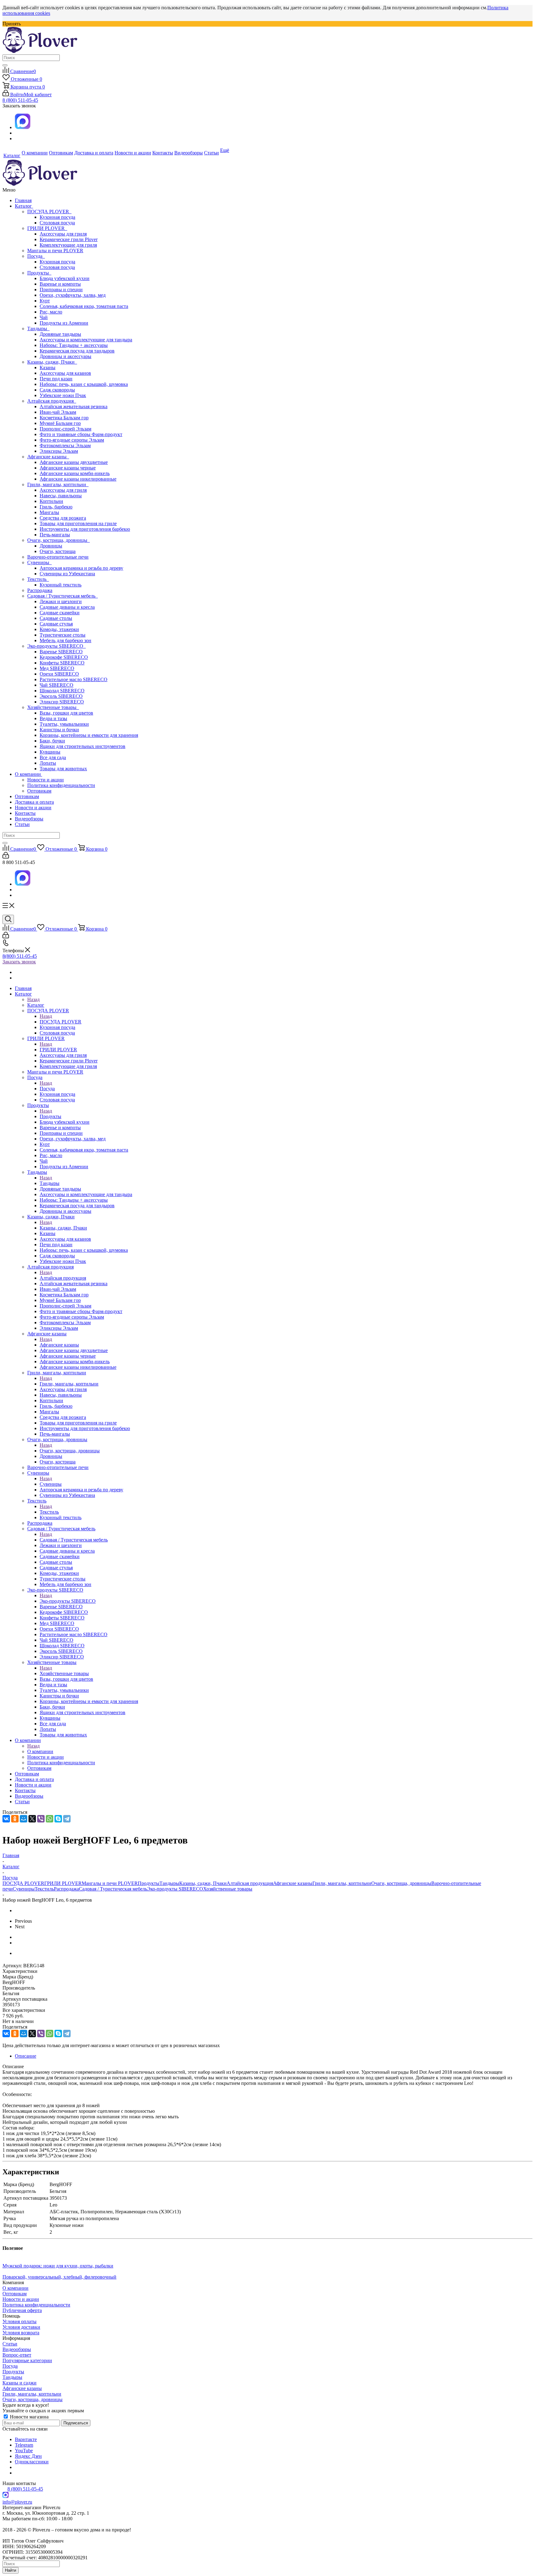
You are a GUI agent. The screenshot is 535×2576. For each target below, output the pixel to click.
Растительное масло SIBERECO (74, 679)
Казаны (48, 367)
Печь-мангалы (55, 535)
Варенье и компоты (60, 284)
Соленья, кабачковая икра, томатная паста (84, 306)
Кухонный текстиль (61, 585)
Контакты (25, 813)
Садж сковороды (57, 390)
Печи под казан (56, 379)
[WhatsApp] (50, 1819)
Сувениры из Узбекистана (67, 574)
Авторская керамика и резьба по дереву (81, 568)
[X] (32, 1819)
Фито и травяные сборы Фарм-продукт (81, 434)
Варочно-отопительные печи (58, 557)
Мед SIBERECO (57, 668)
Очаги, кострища (58, 551)
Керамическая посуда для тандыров (77, 351)
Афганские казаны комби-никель (75, 473)
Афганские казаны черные (68, 468)
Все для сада (53, 757)
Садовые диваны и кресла (67, 607)
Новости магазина (29, 2417)
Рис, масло (51, 312)
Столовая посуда (57, 223)
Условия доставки (21, 2327)
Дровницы (51, 546)
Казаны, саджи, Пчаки (52, 362)
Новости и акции (46, 780)
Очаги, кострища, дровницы (59, 540)
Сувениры (39, 562)
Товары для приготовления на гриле (78, 523)
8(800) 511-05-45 (20, 956)
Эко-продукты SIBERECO (57, 646)
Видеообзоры (29, 819)
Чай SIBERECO (57, 685)
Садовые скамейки (60, 613)
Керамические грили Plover (69, 239)
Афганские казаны (48, 457)
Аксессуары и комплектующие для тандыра (86, 340)
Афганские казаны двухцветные (74, 462)
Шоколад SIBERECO (62, 691)
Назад (33, 999)
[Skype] (58, 1819)
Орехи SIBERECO (59, 674)
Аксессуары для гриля (63, 234)
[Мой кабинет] (6, 857)
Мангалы (49, 512)
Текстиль (38, 579)
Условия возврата (21, 2333)
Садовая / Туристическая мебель (63, 596)
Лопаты (48, 763)
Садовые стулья (56, 624)
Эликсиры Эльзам (59, 451)
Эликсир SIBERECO (62, 702)
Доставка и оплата (34, 802)
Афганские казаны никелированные (78, 479)
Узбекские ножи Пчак (63, 395)
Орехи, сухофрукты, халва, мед (73, 295)
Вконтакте (26, 2439)
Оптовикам (39, 791)
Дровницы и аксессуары (65, 356)
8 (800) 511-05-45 (20, 100)
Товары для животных (63, 769)
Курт (45, 301)
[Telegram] (67, 1819)
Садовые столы (56, 618)
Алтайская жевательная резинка (74, 406)
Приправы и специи (61, 290)
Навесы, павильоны (61, 496)
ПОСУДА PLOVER (49, 212)
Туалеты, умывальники (64, 724)
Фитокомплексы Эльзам (65, 445)
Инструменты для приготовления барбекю (85, 529)
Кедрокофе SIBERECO (64, 657)
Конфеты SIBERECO (62, 663)
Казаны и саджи (20, 2383)
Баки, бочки (52, 741)
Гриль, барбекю (56, 507)
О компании (28, 774)
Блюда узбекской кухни (65, 278)
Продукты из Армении (64, 323)
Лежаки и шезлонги (61, 601)
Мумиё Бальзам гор (60, 423)
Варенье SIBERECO (61, 652)
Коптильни (51, 501)
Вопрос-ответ (17, 2355)
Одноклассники (32, 2462)
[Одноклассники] (15, 1819)
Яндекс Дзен (28, 2456)
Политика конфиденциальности (61, 785)
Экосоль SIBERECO (61, 696)
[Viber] (41, 1819)
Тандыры (38, 328)
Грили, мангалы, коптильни (58, 484)
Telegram (24, 2445)
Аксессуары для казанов (65, 373)
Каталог (24, 206)
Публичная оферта (22, 2310)
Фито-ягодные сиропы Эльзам (72, 440)
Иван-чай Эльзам (58, 412)
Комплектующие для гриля (68, 245)
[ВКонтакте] (6, 1819)
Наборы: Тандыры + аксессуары (74, 345)
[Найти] (5, 65)
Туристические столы (63, 635)
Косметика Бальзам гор (64, 418)
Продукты (39, 273)
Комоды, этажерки (59, 629)
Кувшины (50, 752)
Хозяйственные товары (53, 707)
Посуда (36, 256)
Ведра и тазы (53, 718)
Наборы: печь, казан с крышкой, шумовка (84, 384)
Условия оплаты (20, 2321)
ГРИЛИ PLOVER (47, 228)
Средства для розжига (63, 518)
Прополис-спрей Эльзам (65, 429)
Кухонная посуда (57, 217)
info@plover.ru (17, 2502)
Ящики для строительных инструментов (83, 746)
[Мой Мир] (24, 1819)
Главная (23, 200)
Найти (11, 2570)
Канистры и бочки (59, 730)
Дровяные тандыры (60, 334)
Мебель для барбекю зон (65, 640)
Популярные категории (27, 2360)
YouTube (24, 2451)
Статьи (22, 824)
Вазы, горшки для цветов (66, 713)
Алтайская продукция (52, 401)
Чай (44, 317)
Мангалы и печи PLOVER (55, 251)
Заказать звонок (19, 962)
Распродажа (40, 590)
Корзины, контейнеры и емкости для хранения (89, 735)
